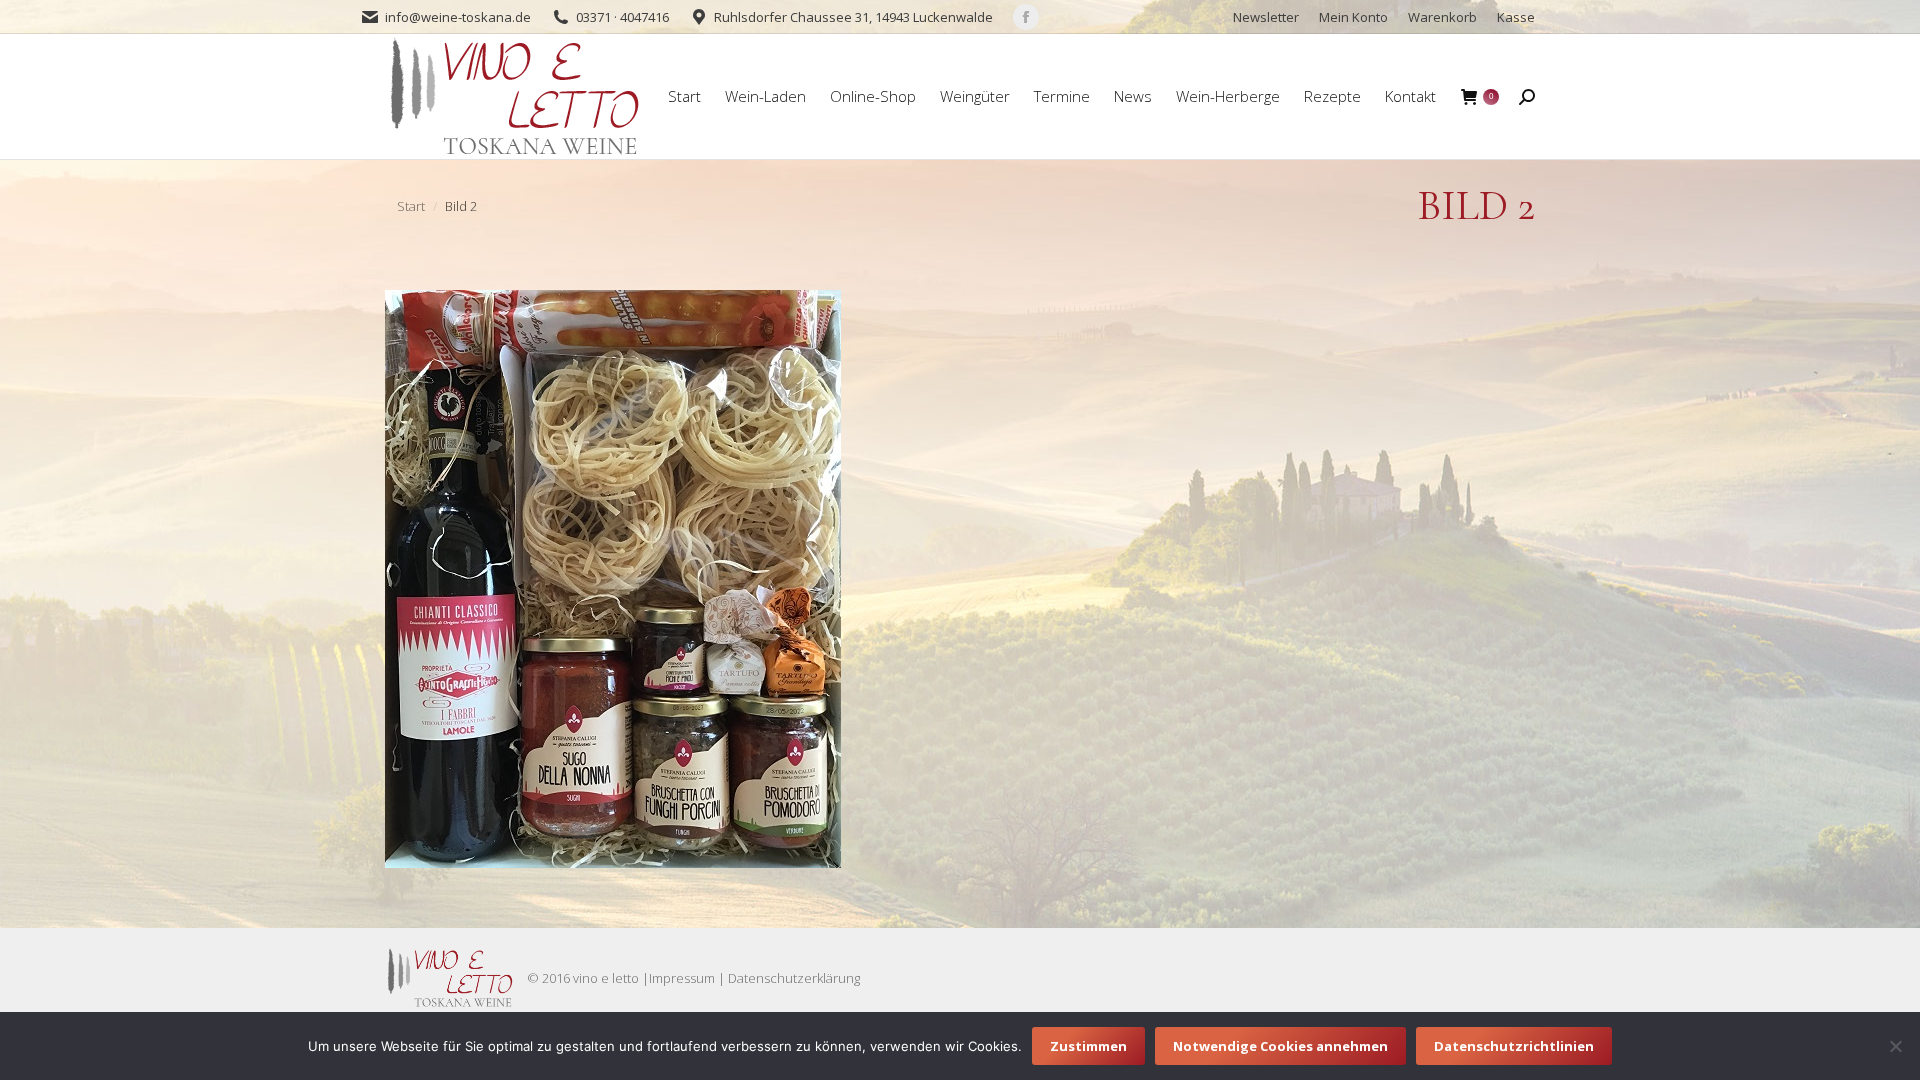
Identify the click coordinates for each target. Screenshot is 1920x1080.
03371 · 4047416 (622, 17)
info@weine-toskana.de (458, 17)
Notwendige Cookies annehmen (1280, 1046)
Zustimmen (1088, 1046)
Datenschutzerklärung (794, 978)
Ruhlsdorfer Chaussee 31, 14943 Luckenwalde (853, 17)
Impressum (682, 978)
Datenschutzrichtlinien (1514, 1046)
